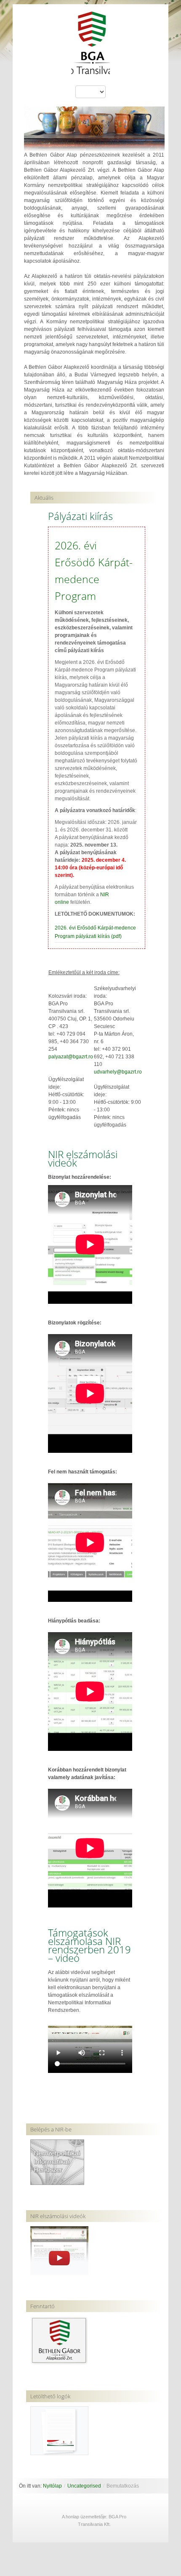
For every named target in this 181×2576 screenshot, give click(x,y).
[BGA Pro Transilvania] (91, 47)
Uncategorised (84, 2486)
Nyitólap (52, 2486)
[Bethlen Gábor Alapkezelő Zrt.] (59, 2340)
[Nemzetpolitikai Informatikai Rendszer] (57, 2162)
